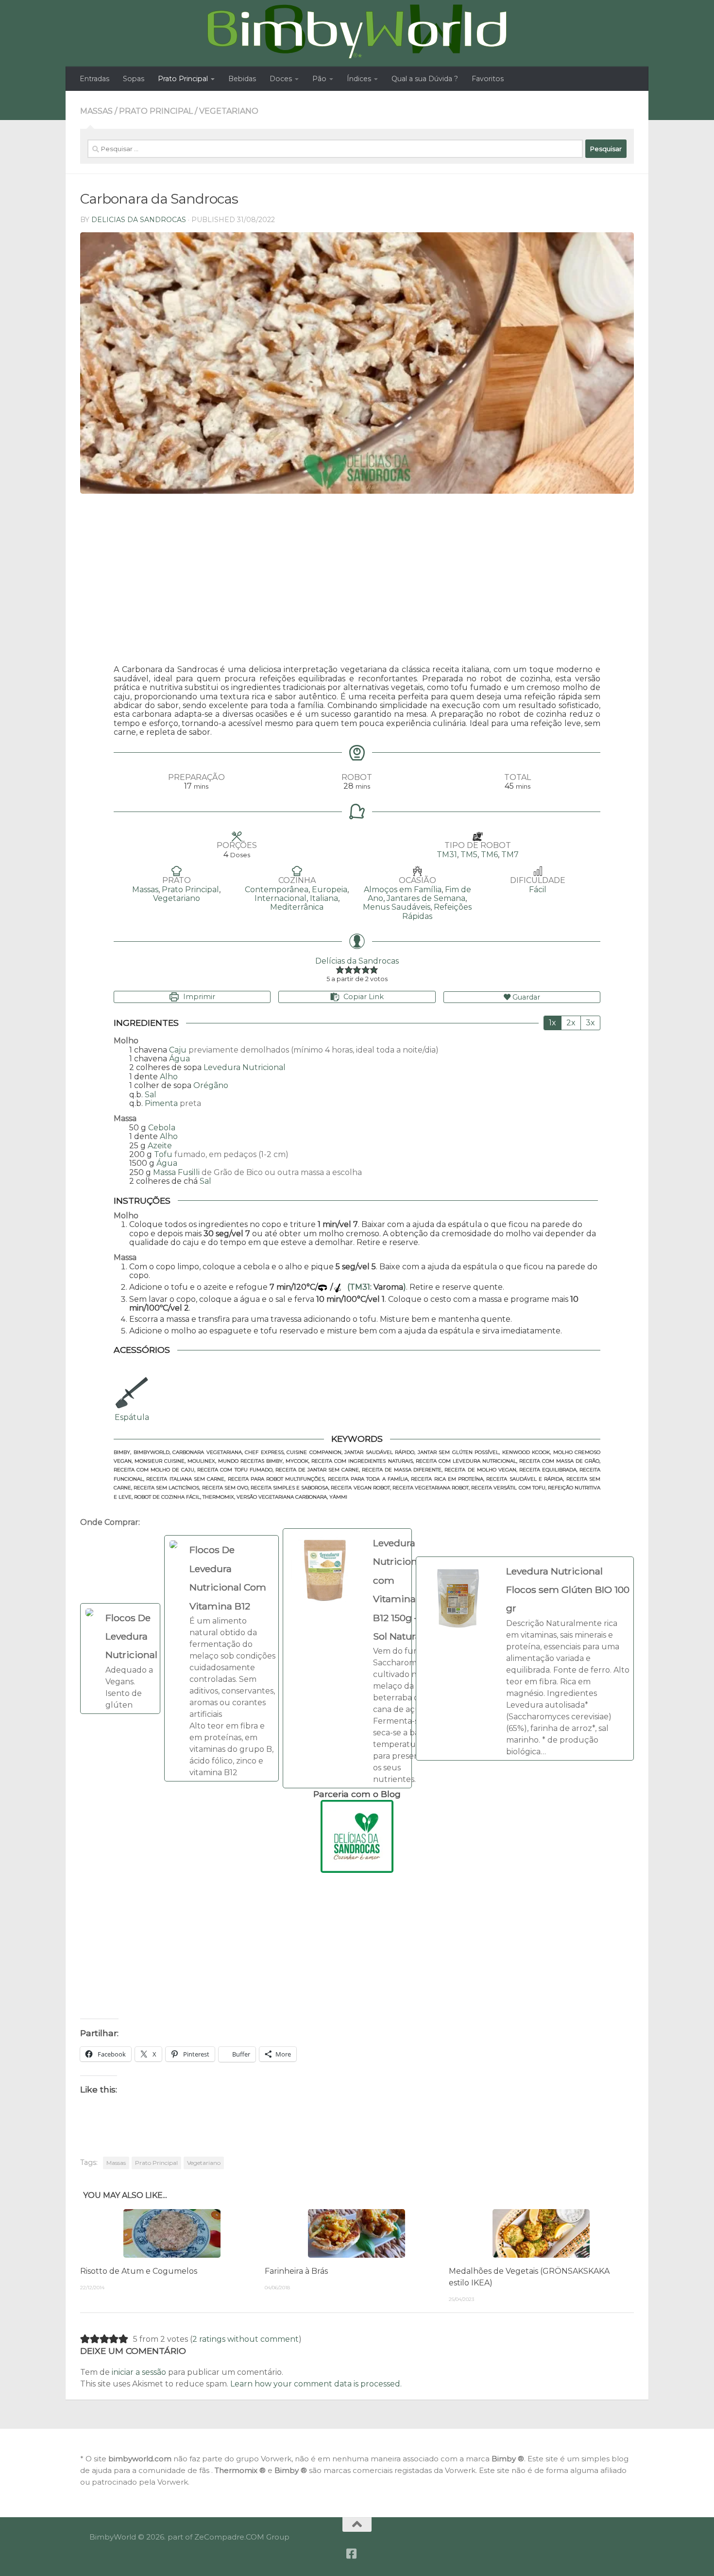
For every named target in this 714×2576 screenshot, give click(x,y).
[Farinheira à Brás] (357, 2233)
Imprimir (198, 997)
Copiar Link (364, 997)
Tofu (163, 1154)
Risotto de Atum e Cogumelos (139, 2271)
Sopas (134, 79)
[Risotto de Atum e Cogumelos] (172, 2233)
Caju (178, 1050)
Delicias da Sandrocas (139, 220)
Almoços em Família (403, 890)
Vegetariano (229, 111)
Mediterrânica (297, 907)
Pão (319, 79)
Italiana (324, 898)
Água (179, 1059)
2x (571, 1023)
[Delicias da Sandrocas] (357, 1836)
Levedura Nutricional (245, 1067)
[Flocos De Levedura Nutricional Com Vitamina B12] (221, 1658)
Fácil (538, 890)
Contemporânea (277, 890)
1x (552, 1023)
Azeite (160, 1146)
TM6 (489, 855)
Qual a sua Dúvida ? (425, 79)
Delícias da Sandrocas (357, 961)
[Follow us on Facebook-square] (352, 2554)
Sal (151, 1095)
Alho (169, 1077)
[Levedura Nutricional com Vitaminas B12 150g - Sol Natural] (347, 1658)
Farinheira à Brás (296, 2271)
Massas (96, 111)
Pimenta (161, 1103)
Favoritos (488, 79)
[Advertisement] (357, 582)
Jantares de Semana (426, 898)
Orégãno (211, 1085)
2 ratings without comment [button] (246, 2339)
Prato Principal (183, 79)
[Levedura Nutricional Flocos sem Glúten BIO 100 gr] (525, 1659)
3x (590, 1023)
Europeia (330, 890)
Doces (281, 79)
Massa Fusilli (176, 1172)
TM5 (469, 855)
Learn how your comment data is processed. (316, 2384)
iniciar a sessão (139, 2372)
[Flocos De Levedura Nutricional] (120, 1659)
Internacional (280, 898)
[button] (340, 970)
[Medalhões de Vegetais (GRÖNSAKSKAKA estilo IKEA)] (541, 2233)
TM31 (447, 855)
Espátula (132, 1417)
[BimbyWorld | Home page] (357, 32)
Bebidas (242, 79)
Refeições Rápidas (437, 911)
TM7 (510, 855)
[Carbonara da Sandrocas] (357, 363)
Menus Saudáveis (397, 907)
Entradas (94, 79)
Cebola (162, 1128)
